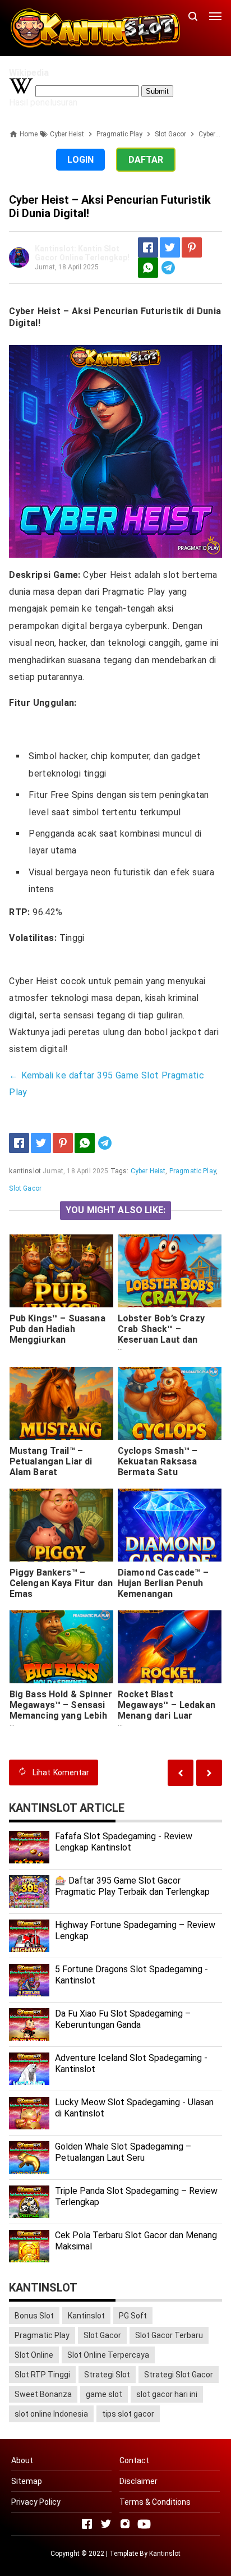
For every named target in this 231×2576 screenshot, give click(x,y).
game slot (104, 2394)
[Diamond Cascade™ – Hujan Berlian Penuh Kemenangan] (170, 1525)
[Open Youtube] (144, 2524)
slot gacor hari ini (167, 2394)
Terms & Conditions (155, 2502)
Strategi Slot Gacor (179, 2375)
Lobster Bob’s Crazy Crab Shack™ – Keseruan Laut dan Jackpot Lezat (161, 1334)
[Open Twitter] (106, 2524)
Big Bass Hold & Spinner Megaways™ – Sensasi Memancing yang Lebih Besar (61, 1710)
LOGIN (80, 160)
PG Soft (133, 2316)
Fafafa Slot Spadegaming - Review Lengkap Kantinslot (124, 1842)
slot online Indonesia (51, 2414)
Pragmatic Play (193, 1171)
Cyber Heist (148, 1171)
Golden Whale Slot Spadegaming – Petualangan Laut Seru (123, 2152)
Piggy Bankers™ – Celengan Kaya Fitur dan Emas (61, 1583)
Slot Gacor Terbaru (169, 2335)
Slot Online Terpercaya (108, 2355)
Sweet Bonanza (43, 2394)
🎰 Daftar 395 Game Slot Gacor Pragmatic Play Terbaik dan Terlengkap (132, 1886)
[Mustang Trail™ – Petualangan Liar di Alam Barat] (62, 1403)
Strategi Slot (107, 2375)
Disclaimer (138, 2481)
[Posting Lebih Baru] (209, 1773)
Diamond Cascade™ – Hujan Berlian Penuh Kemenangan (163, 1583)
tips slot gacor (128, 2414)
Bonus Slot (34, 2316)
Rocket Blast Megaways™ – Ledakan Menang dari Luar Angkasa (167, 1710)
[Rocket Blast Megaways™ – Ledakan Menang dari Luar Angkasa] (170, 1647)
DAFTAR (146, 160)
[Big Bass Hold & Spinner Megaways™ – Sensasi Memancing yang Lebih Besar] (62, 1647)
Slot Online (34, 2355)
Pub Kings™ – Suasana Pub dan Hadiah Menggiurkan (57, 1329)
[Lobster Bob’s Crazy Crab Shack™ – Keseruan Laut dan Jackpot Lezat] (170, 1271)
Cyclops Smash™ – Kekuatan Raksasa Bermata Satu (158, 1461)
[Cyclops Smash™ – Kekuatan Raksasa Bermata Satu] (170, 1403)
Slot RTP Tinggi (42, 2375)
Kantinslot (86, 2316)
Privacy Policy (36, 2502)
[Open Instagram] (125, 2524)
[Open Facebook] (87, 2524)
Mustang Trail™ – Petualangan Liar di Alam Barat (51, 1461)
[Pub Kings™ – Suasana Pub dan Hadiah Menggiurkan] (62, 1271)
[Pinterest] (192, 247)
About (22, 2460)
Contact (134, 2460)
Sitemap (27, 2481)
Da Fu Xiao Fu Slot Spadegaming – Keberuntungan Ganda (123, 2019)
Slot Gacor (25, 1188)
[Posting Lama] (181, 1773)
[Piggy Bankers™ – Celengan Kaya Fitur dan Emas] (62, 1525)
